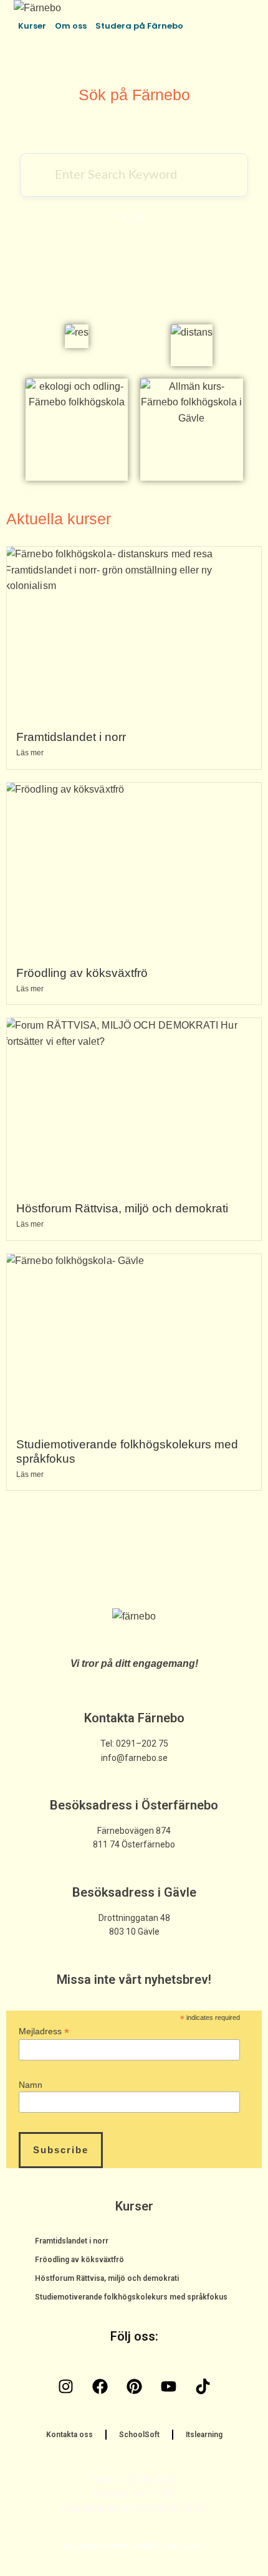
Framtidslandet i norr (71, 737)
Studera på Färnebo (139, 26)
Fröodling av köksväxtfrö (82, 973)
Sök (134, 219)
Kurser (32, 26)
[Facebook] (100, 2386)
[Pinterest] (134, 2386)
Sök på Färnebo (134, 95)
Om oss (71, 26)
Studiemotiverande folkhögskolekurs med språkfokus (131, 2297)
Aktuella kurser (59, 519)
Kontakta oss (69, 2435)
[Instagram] (65, 2386)
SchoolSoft (139, 2435)
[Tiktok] (203, 2386)
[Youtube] (168, 2386)
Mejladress (44, 2031)
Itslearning (204, 2435)
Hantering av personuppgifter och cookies (134, 2545)
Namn (31, 2085)
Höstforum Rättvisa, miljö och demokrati (122, 1208)
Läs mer (30, 753)
